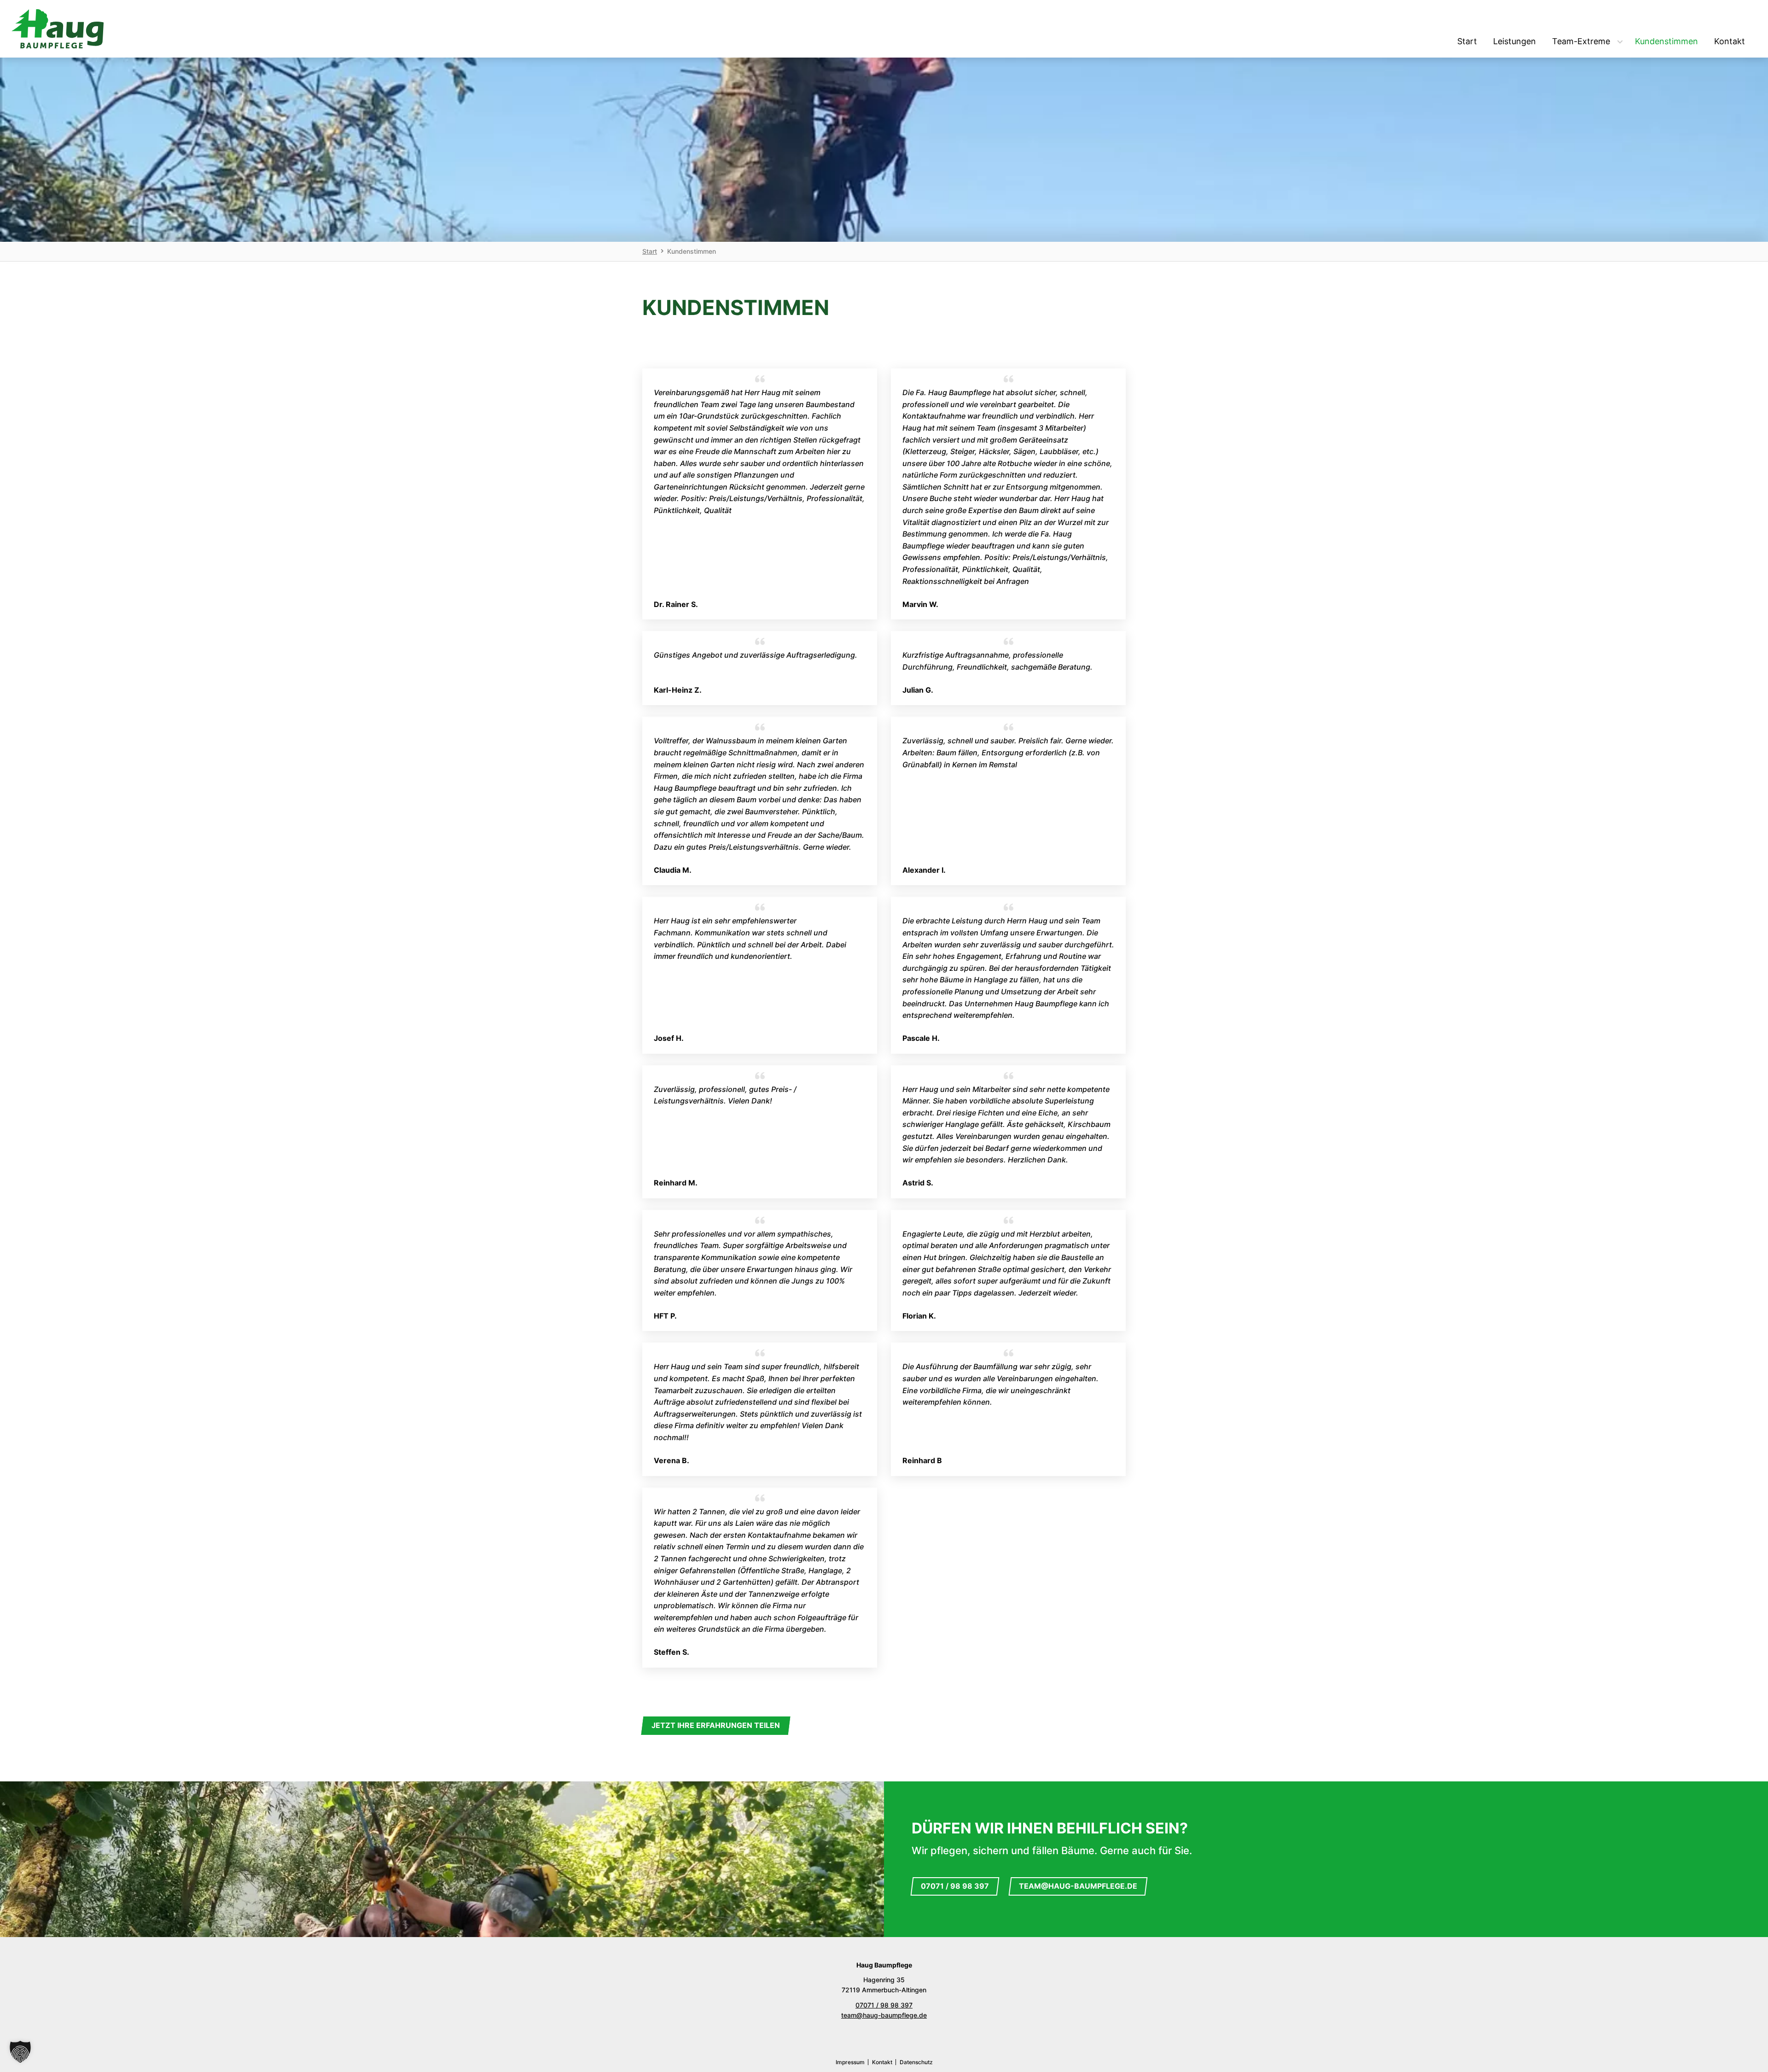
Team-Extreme (1581, 41)
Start (1467, 41)
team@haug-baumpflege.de (1078, 1886)
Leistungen (1515, 41)
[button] (20, 2052)
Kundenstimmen (1666, 41)
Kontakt (1730, 41)
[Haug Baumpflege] (58, 29)
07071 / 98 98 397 (955, 1886)
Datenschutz (916, 2062)
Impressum (850, 2062)
